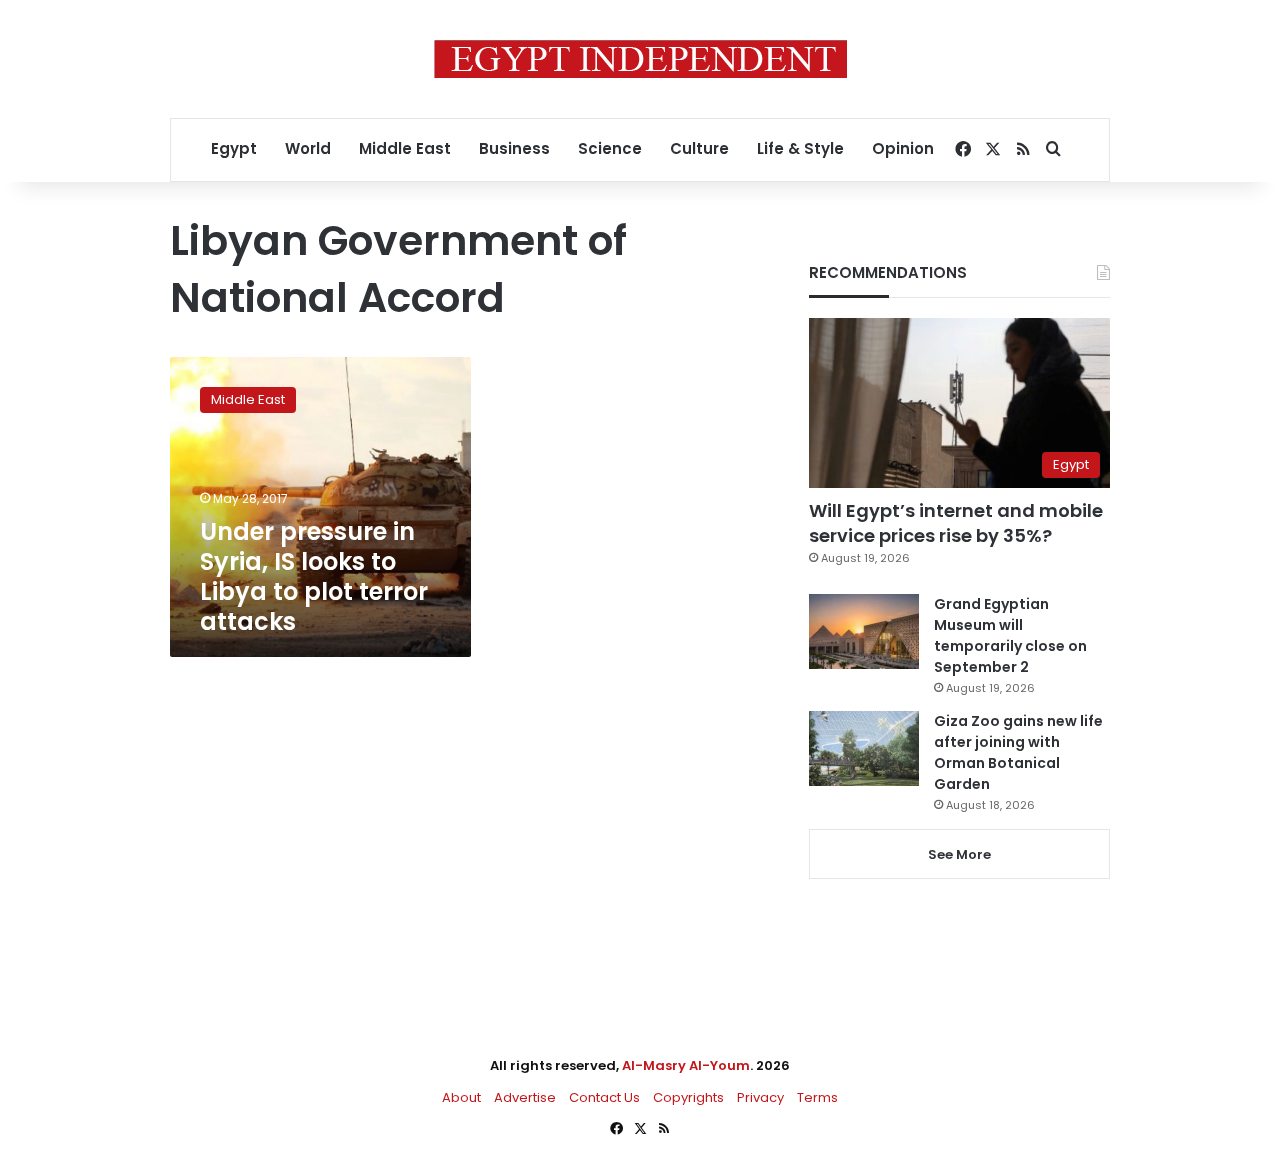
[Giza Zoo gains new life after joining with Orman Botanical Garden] (864, 748)
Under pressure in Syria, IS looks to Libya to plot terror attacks (314, 576)
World (308, 148)
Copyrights (688, 1097)
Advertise (525, 1097)
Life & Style (800, 148)
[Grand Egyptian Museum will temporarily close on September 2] (864, 631)
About (461, 1097)
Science (610, 148)
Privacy (760, 1097)
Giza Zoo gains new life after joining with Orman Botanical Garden (1018, 752)
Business (514, 148)
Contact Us (604, 1097)
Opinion (903, 148)
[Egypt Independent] (640, 59)
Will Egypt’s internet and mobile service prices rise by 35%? (956, 523)
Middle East (405, 148)
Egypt (234, 148)
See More (959, 854)
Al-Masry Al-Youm (686, 1065)
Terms (817, 1097)
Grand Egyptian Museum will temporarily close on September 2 (1010, 635)
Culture (699, 148)
